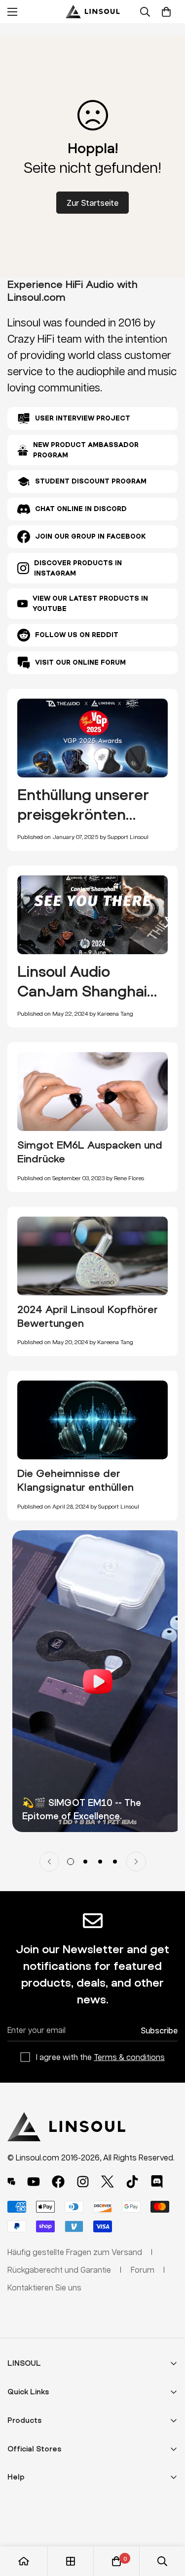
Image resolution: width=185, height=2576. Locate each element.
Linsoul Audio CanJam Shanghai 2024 (82, 991)
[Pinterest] (11, 2182)
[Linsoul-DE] (93, 12)
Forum (143, 2270)
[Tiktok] (132, 2182)
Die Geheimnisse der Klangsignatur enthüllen (75, 1480)
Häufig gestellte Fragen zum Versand (75, 2252)
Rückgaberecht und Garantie (59, 2270)
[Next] (136, 1862)
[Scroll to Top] (167, 2524)
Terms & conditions (129, 2057)
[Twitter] (108, 2182)
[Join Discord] (157, 2182)
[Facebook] (58, 2182)
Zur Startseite (92, 203)
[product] (24, 2561)
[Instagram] (83, 2182)
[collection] (71, 2561)
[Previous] (49, 1862)
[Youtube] (34, 2182)
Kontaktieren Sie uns (44, 2287)
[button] (166, 12)
